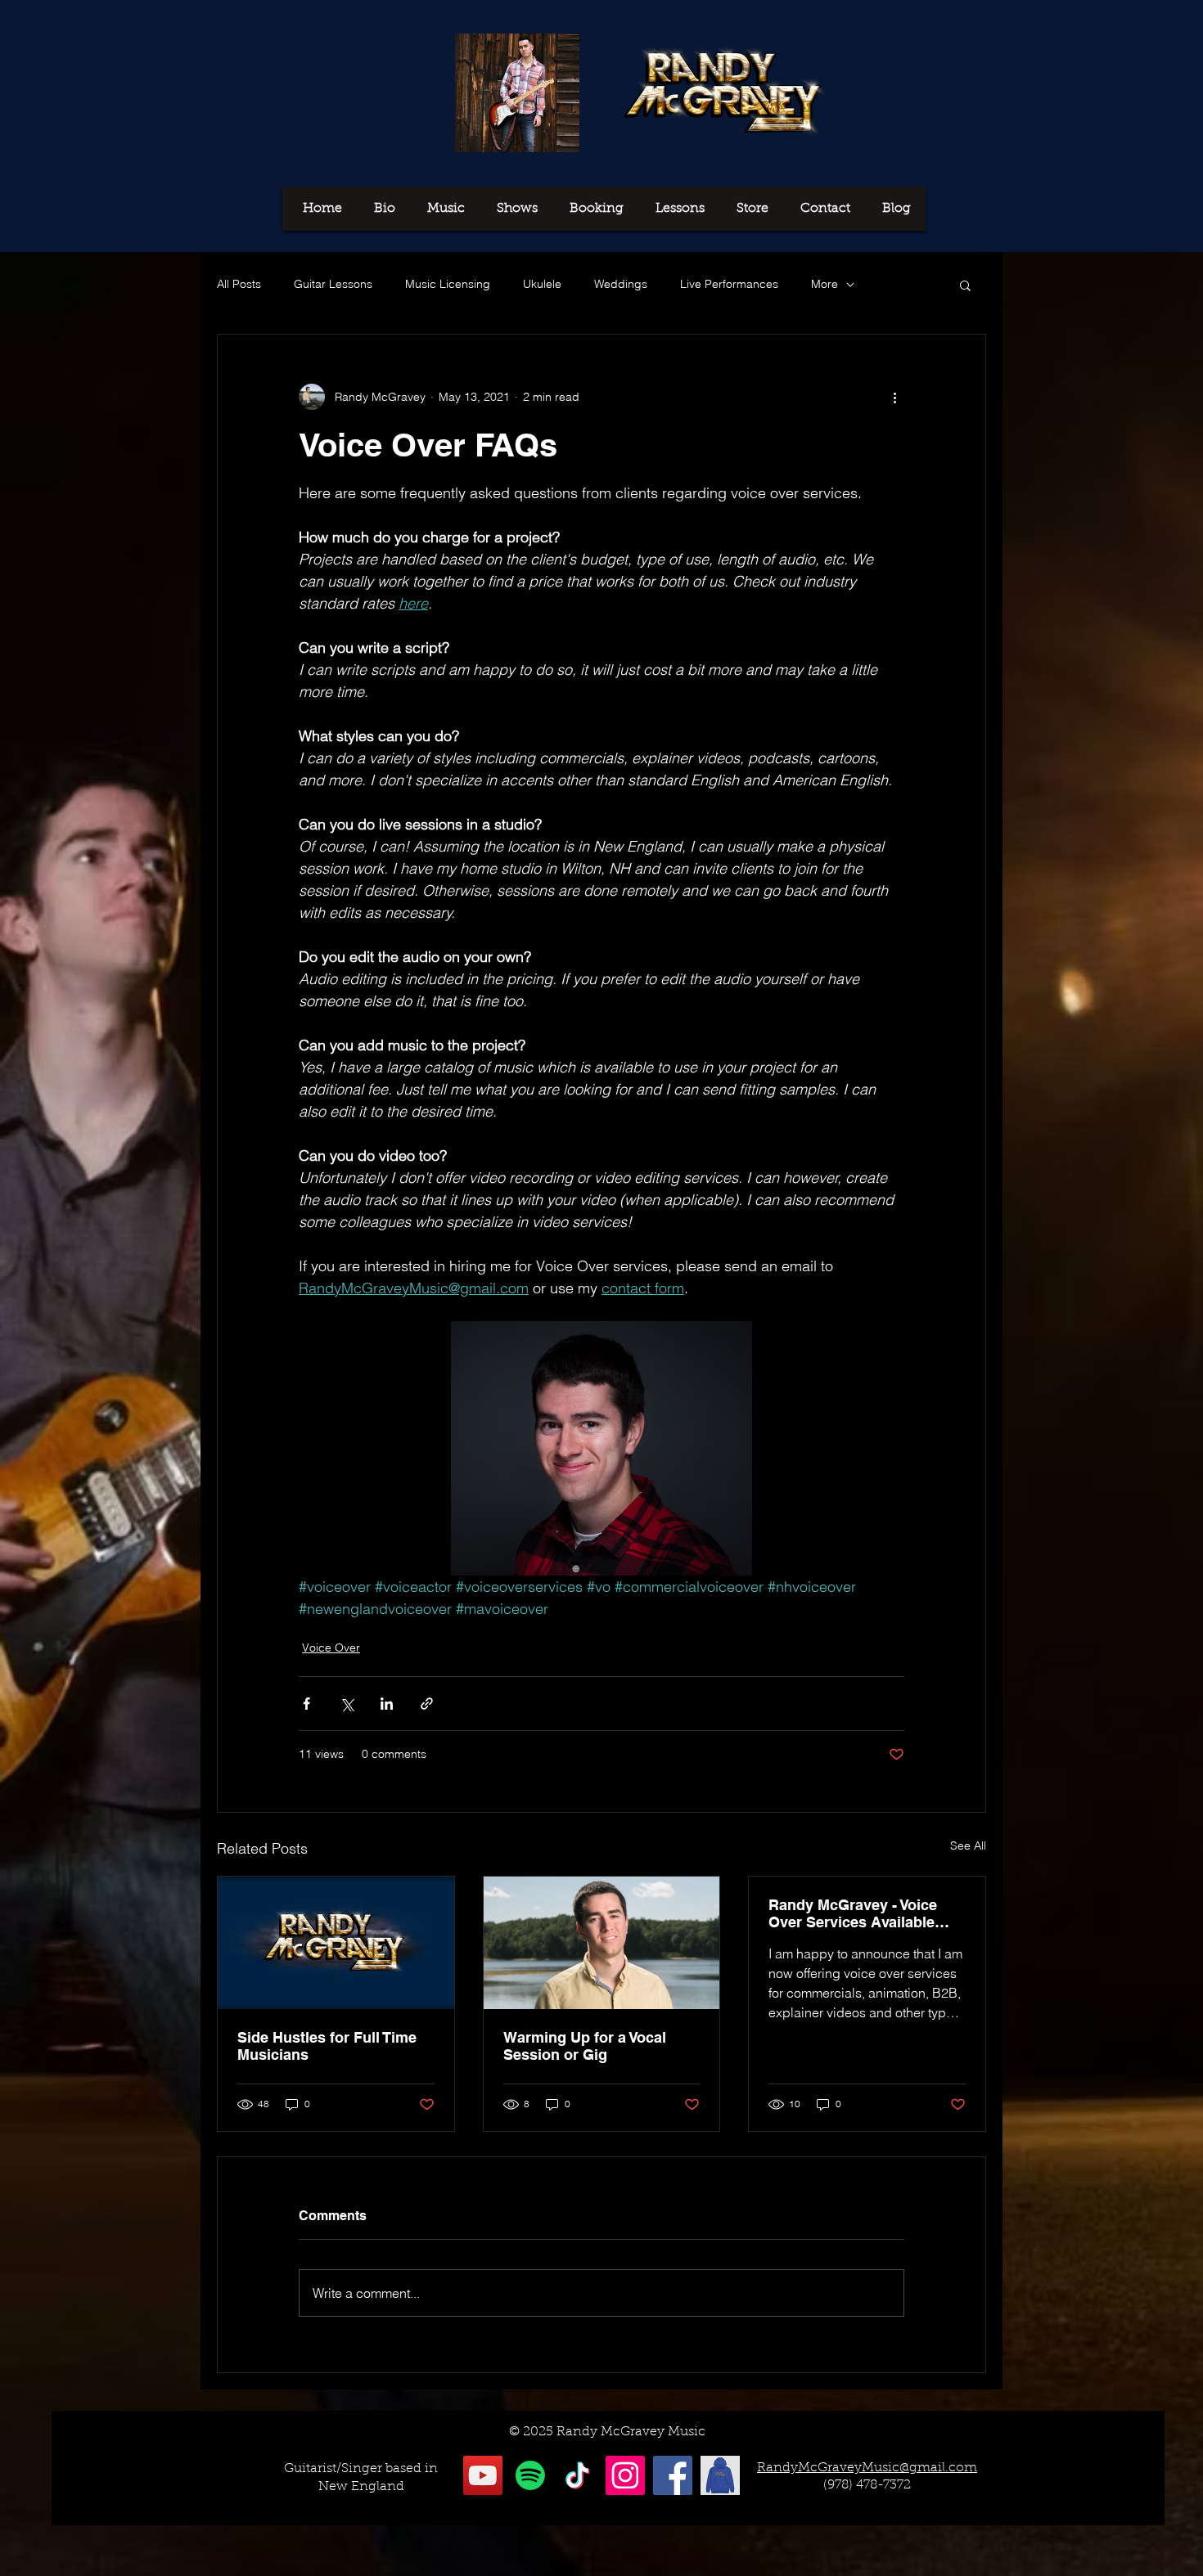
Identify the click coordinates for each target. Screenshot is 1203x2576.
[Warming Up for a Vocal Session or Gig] (602, 1943)
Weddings (621, 284)
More (825, 284)
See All (968, 1845)
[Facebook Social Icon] (673, 2475)
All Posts (239, 284)
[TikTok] (578, 2475)
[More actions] (894, 397)
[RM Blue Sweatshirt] (720, 2475)
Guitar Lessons (333, 284)
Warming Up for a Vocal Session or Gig (585, 2046)
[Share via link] (427, 1704)
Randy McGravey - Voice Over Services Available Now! (853, 1913)
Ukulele (542, 284)
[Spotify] (530, 2475)
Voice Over (331, 1648)
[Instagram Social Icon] (625, 2475)
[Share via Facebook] (306, 1704)
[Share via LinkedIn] (387, 1704)
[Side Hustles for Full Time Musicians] (336, 1943)
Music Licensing (448, 284)
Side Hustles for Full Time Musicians (327, 2046)
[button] (965, 285)
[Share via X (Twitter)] (347, 1704)
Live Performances (729, 284)
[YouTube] (483, 2475)
